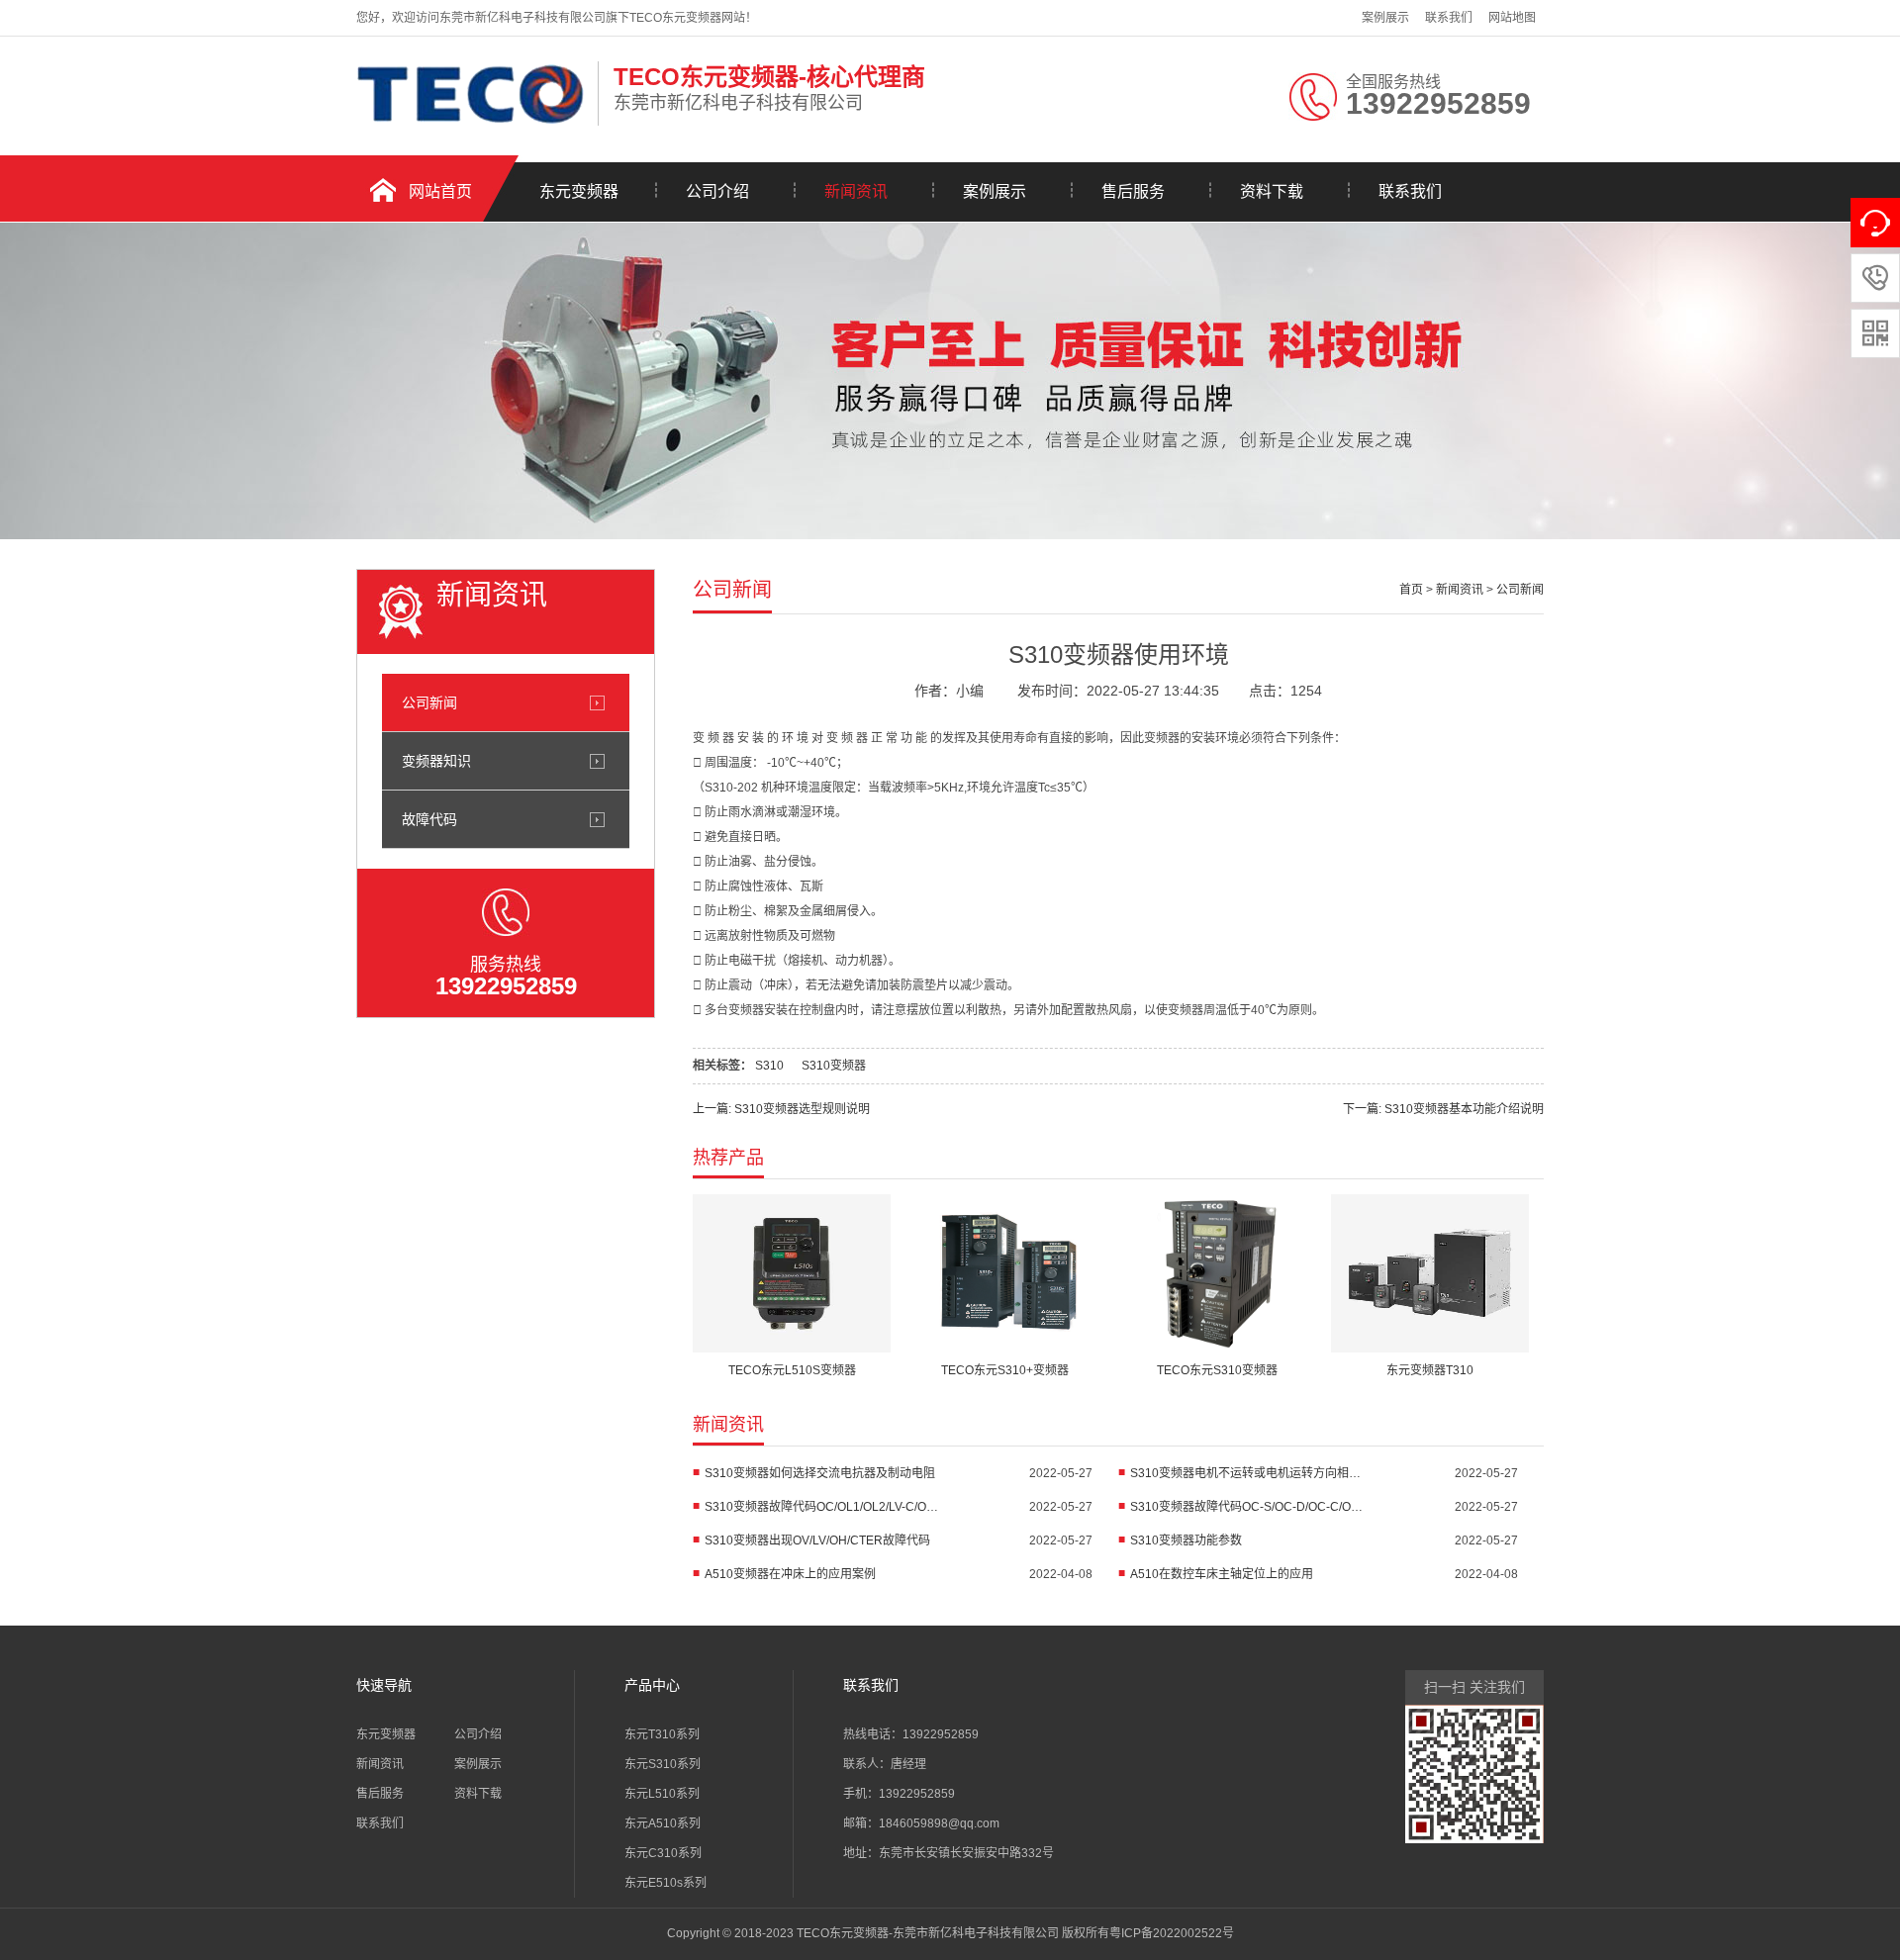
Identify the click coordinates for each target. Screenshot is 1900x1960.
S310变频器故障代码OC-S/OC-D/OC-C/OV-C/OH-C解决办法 (1249, 1507)
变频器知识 (436, 761)
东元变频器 (579, 191)
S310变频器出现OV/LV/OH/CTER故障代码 (817, 1540)
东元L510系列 (662, 1794)
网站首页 (440, 191)
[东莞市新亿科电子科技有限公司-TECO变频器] (472, 123)
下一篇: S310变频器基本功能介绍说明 (1443, 1109)
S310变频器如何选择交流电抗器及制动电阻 (820, 1473)
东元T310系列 (662, 1734)
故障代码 (429, 819)
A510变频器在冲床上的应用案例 (790, 1574)
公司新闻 (429, 702)
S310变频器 (834, 1066)
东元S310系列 (663, 1764)
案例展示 (1385, 18)
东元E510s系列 (665, 1883)
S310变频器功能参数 (1186, 1540)
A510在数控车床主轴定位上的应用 (1222, 1574)
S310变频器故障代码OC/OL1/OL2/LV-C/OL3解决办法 (823, 1507)
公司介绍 (717, 191)
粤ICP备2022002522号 (1172, 1933)
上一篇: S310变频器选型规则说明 (781, 1109)
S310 (769, 1066)
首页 (1411, 590)
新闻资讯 (856, 191)
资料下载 (1272, 191)
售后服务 (1133, 191)
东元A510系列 (663, 1823)
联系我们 (1449, 18)
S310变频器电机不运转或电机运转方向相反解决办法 (1249, 1473)
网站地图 (1512, 18)
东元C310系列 (663, 1853)
